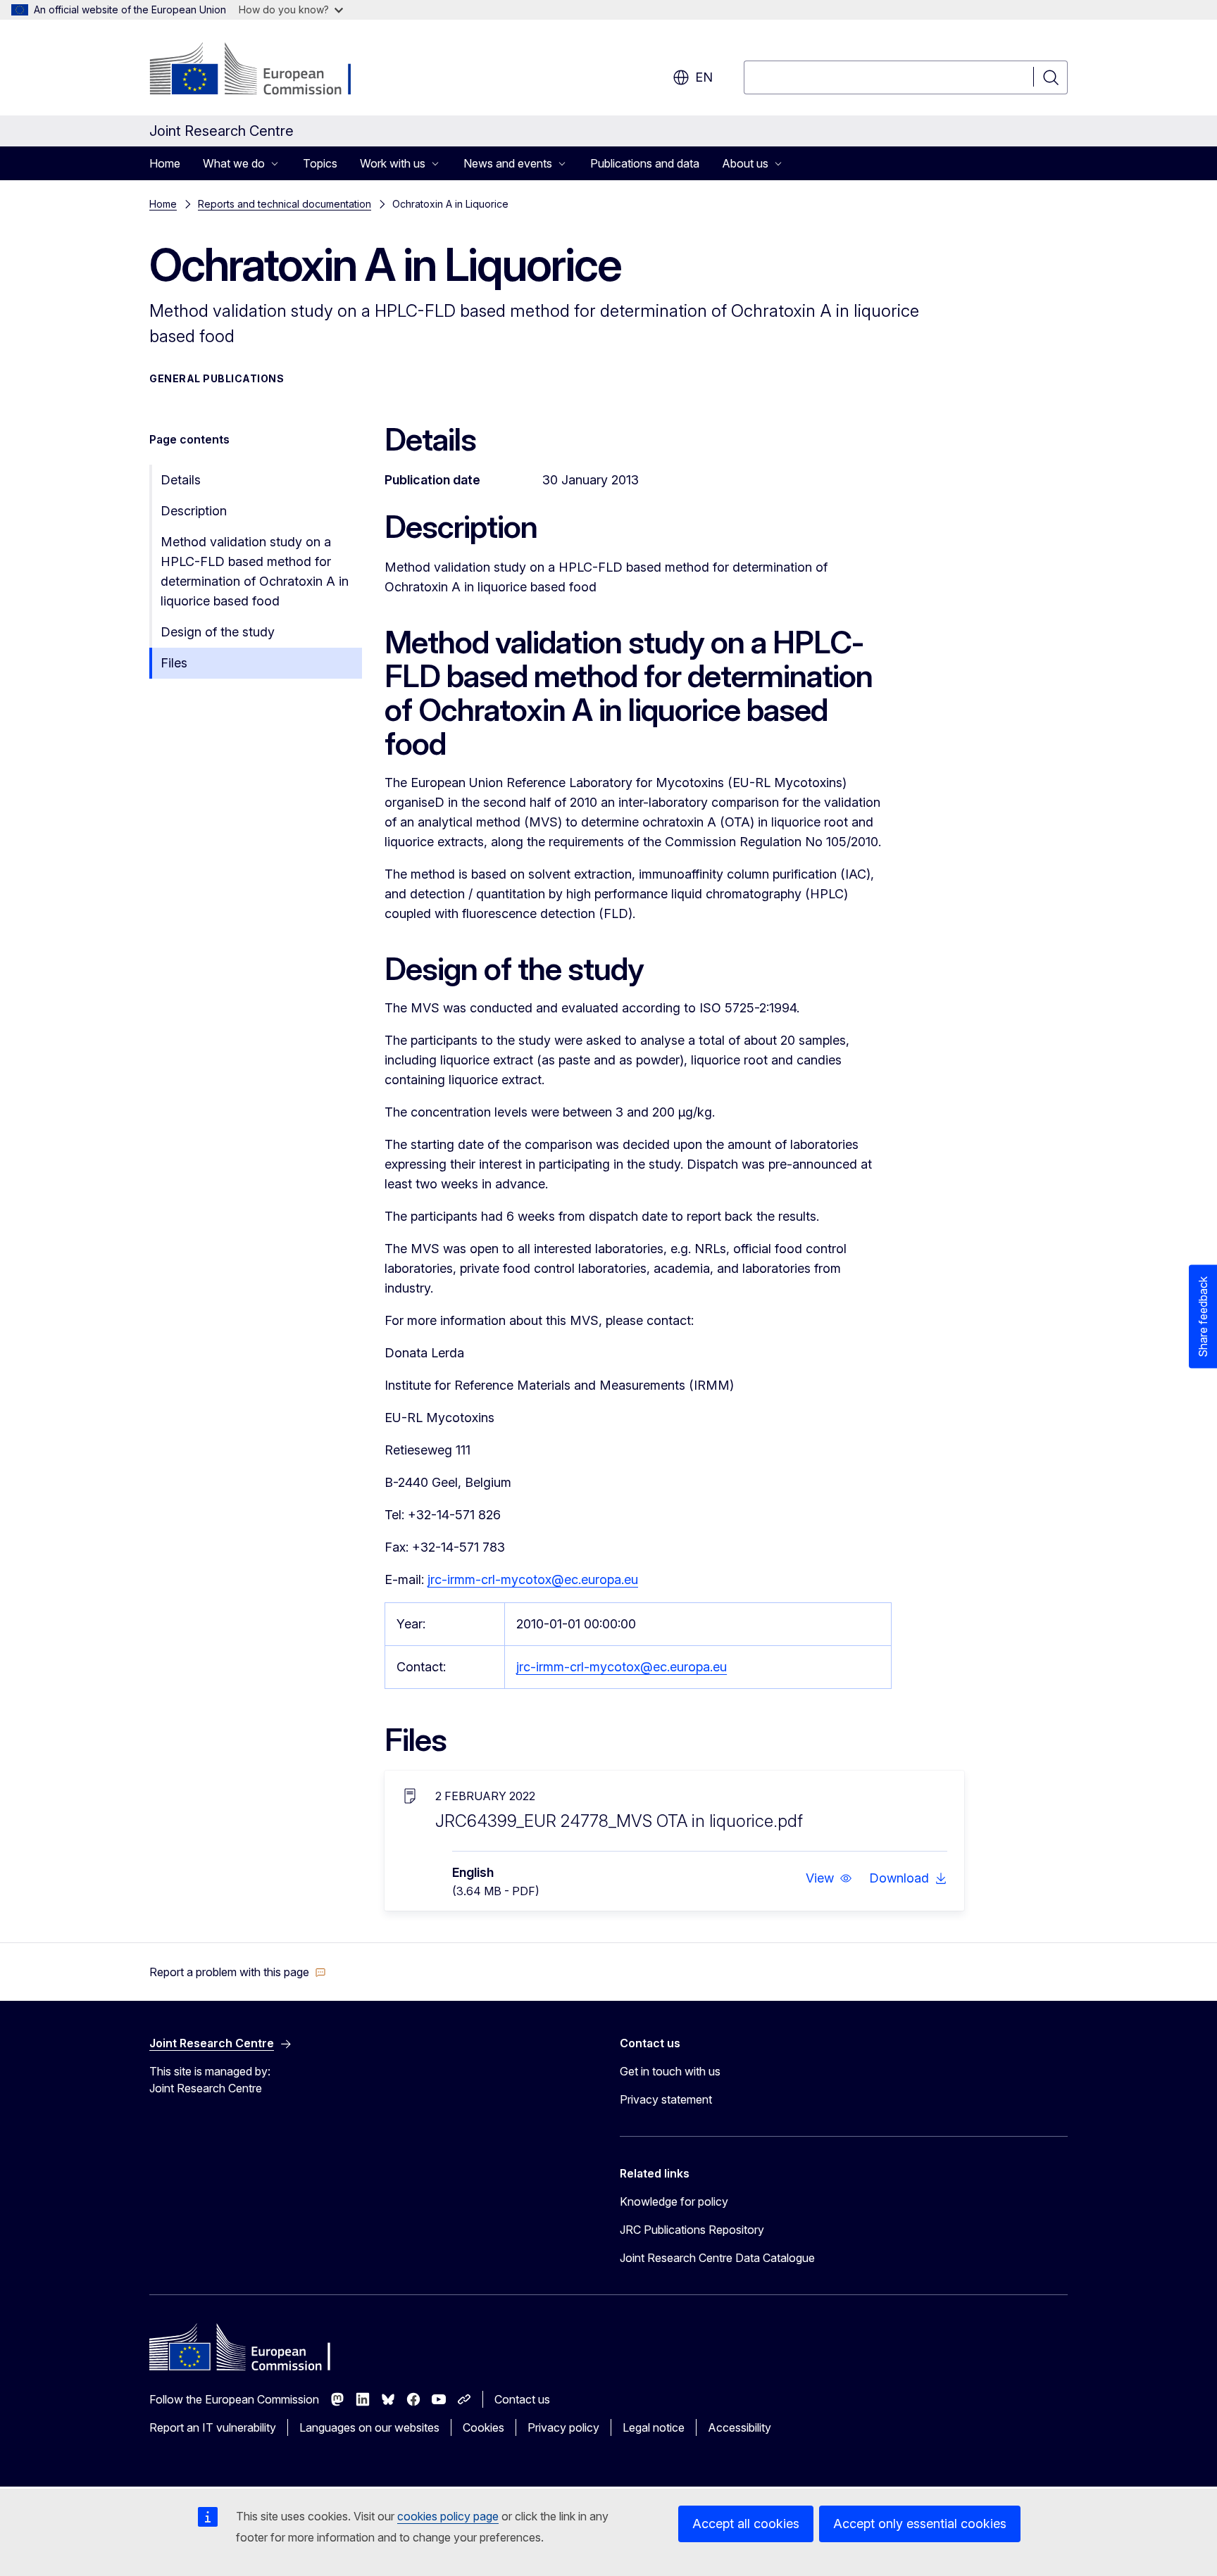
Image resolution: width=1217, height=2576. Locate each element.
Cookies (483, 2427)
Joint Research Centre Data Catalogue (717, 2258)
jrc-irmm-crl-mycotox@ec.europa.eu (533, 1579)
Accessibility (739, 2427)
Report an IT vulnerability (213, 2427)
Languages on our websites (369, 2427)
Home (165, 163)
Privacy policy (563, 2427)
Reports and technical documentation (285, 204)
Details (181, 480)
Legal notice (654, 2427)
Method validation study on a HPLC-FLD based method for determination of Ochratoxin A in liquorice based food (255, 571)
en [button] (704, 77)
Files (174, 663)
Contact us (522, 2399)
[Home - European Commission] (263, 70)
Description (194, 511)
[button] (829, 1878)
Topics (320, 163)
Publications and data (645, 163)
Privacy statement (666, 2099)
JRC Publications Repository (692, 2230)
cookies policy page (448, 2516)
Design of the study (218, 632)
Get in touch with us (670, 2071)
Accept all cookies (746, 2524)
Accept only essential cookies (920, 2524)
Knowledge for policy (674, 2201)
